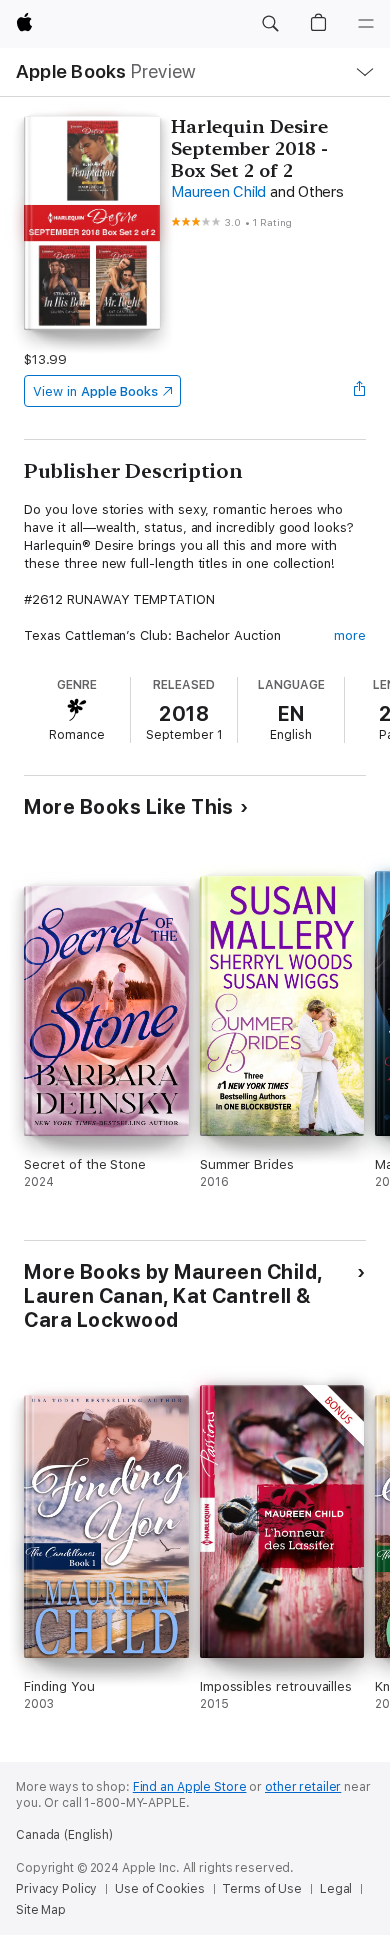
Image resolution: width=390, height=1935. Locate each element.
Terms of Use (262, 1889)
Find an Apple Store (190, 1787)
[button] (270, 24)
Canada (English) (64, 1835)
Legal (336, 1889)
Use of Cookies (159, 1889)
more (350, 635)
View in (95, 391)
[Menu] (366, 24)
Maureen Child (218, 192)
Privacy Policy (56, 1889)
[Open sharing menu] (360, 391)
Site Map (41, 1910)
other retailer (303, 1787)
